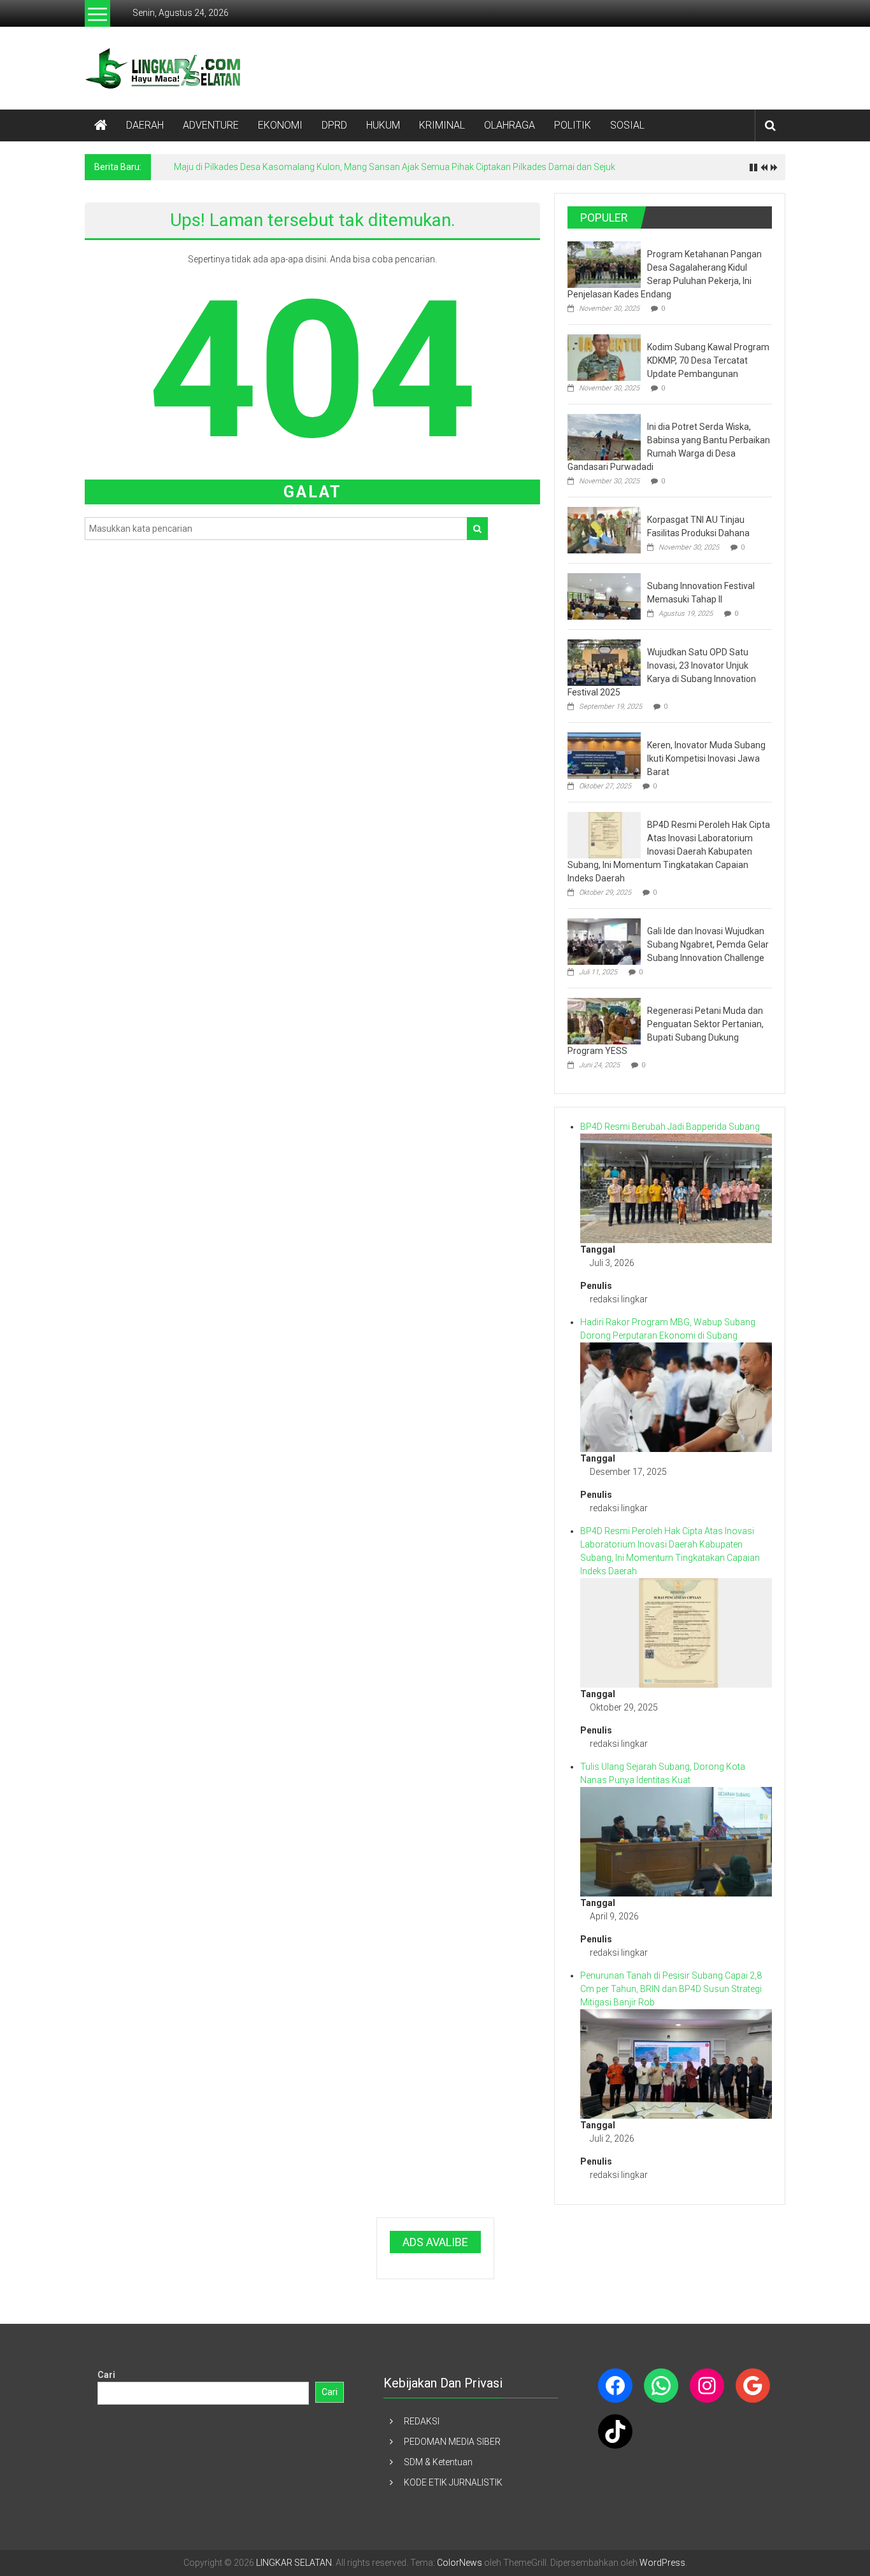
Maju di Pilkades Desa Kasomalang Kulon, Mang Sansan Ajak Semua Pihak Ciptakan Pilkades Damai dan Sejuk (395, 167)
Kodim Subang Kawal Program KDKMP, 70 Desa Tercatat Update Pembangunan (708, 360)
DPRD (334, 125)
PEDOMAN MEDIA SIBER (452, 2442)
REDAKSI (422, 2421)
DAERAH (145, 125)
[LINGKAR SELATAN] (101, 125)
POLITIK (573, 125)
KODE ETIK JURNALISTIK (453, 2482)
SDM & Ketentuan (438, 2462)
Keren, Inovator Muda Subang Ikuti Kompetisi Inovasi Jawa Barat (706, 758)
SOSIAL (627, 125)
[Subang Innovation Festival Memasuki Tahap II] (604, 595)
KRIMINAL (442, 125)
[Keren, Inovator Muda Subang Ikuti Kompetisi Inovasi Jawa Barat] (604, 755)
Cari (106, 2375)
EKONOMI (280, 125)
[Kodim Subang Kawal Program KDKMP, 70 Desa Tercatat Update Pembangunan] (604, 357)
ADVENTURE (211, 125)
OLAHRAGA (510, 125)
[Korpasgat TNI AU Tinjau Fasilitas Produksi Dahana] (604, 529)
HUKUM (383, 125)
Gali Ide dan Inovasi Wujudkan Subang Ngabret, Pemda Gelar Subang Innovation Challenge (708, 944)
